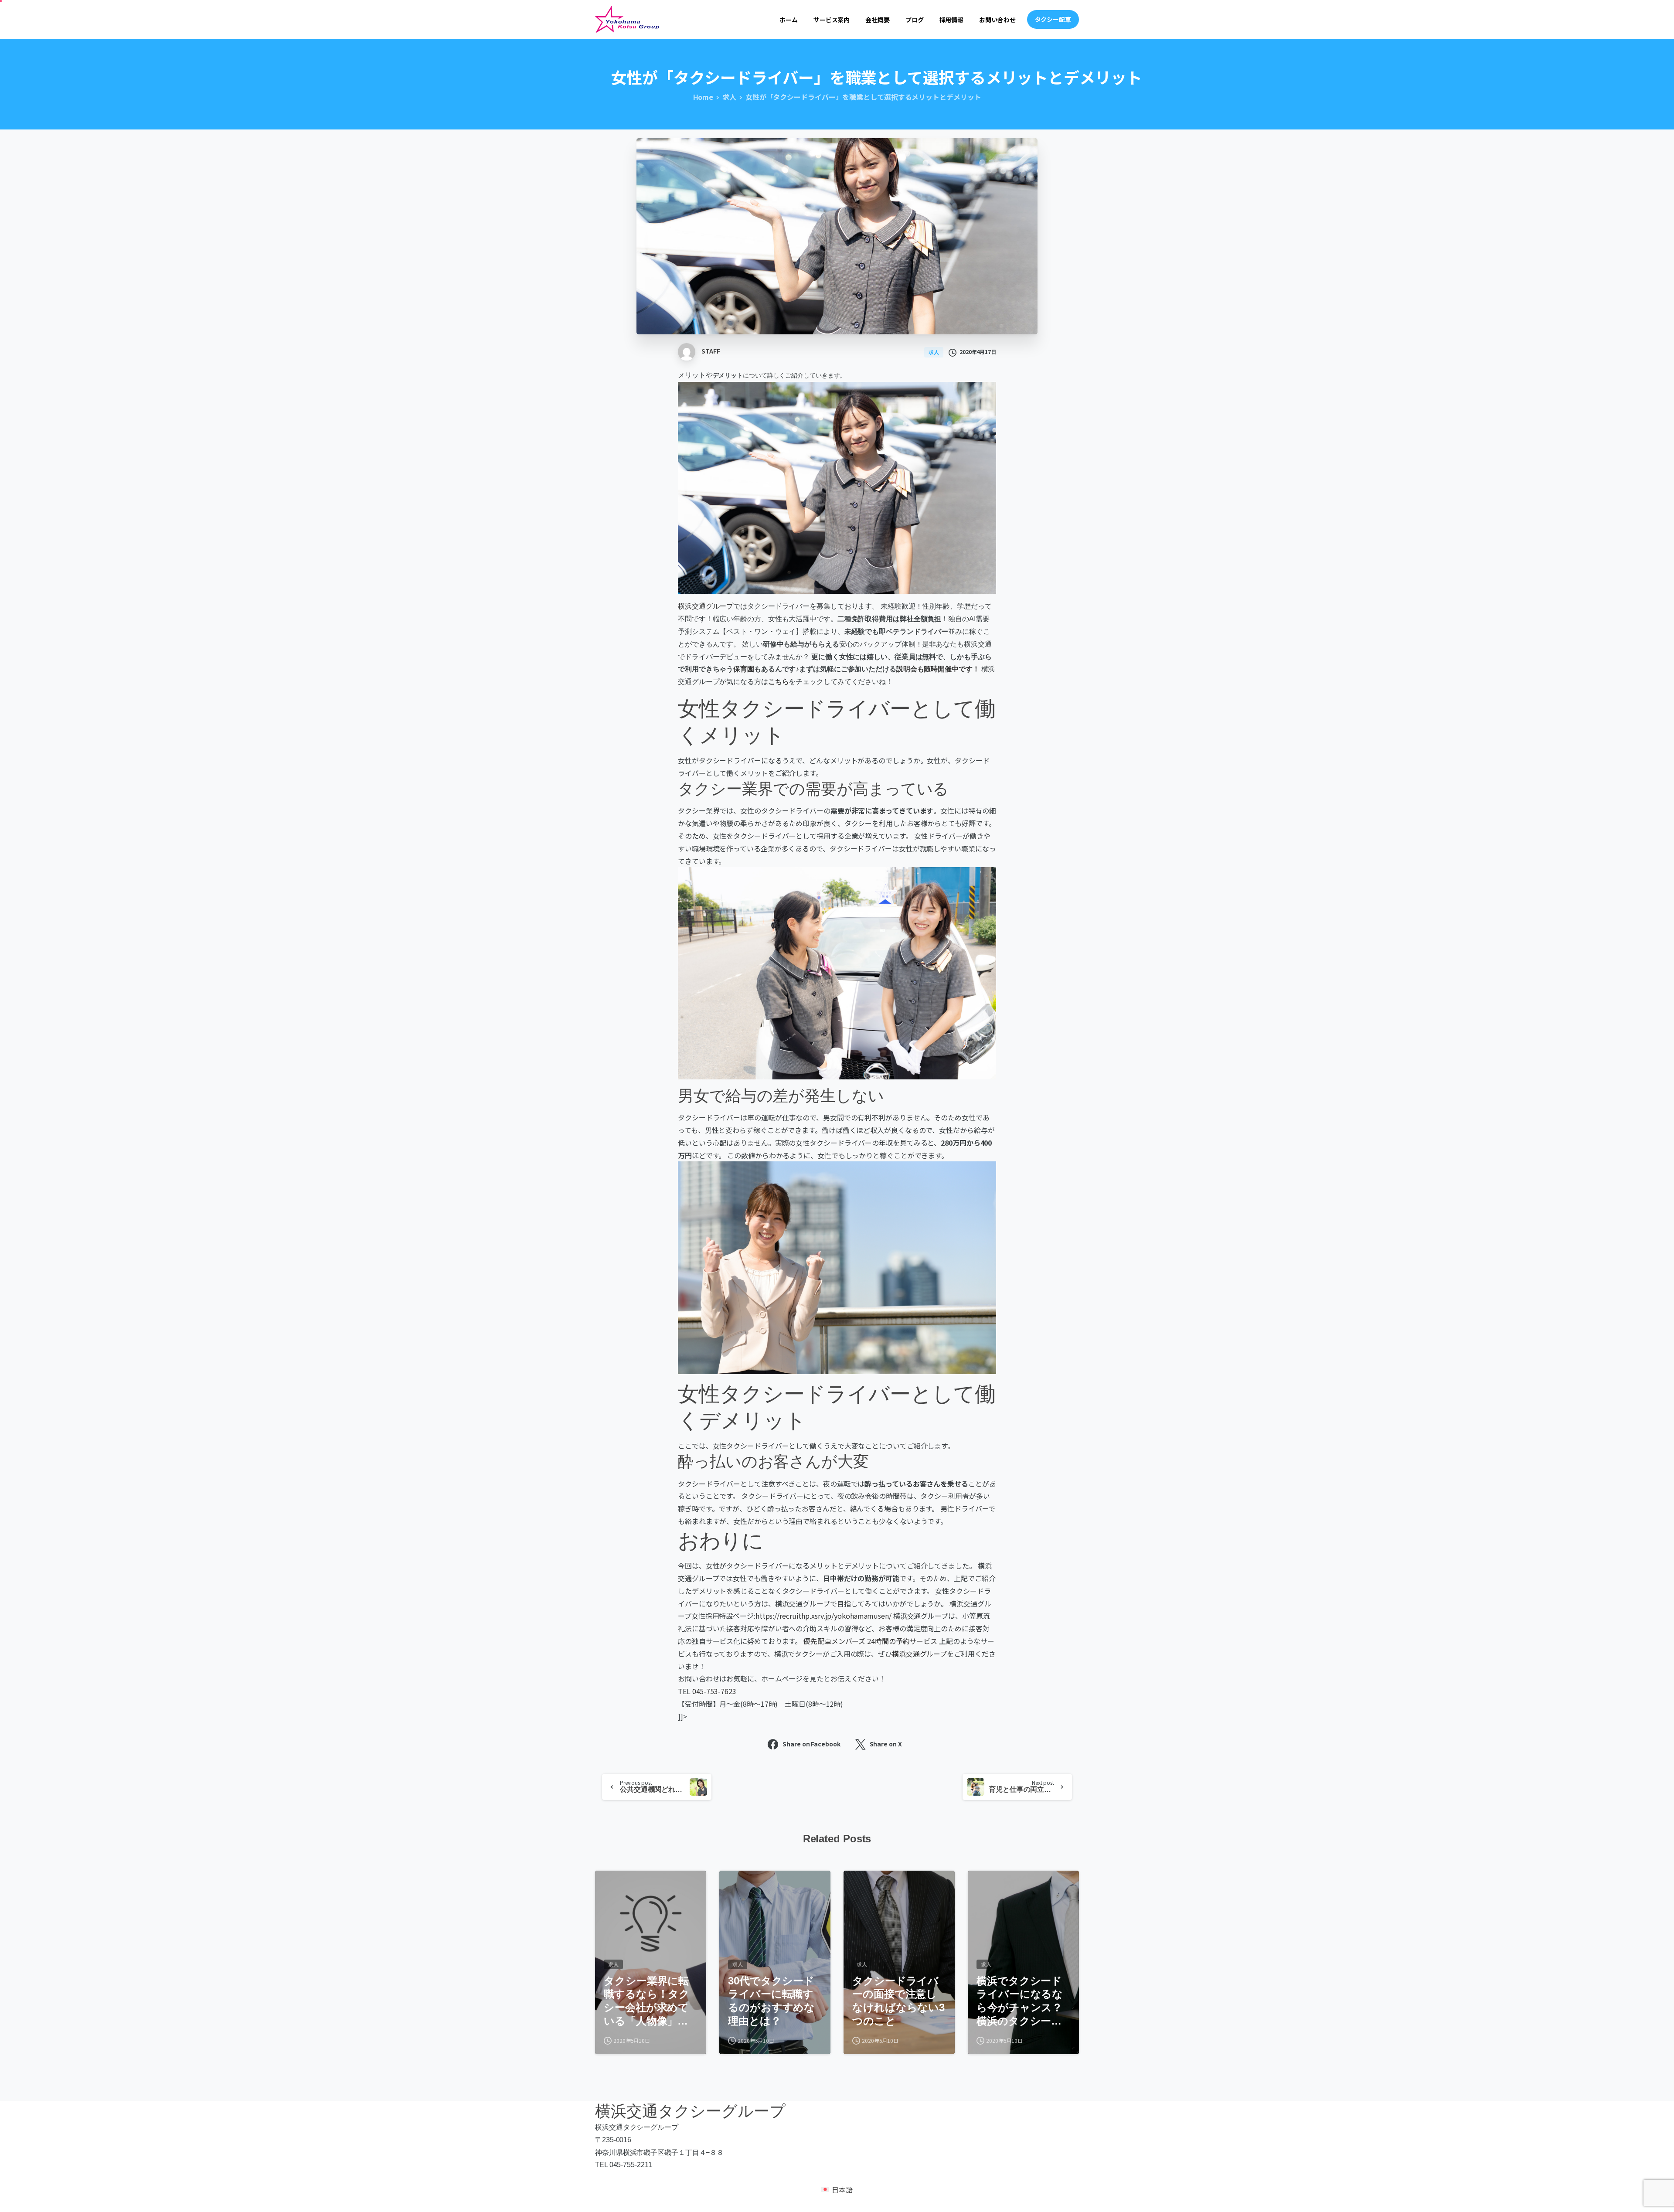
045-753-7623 (714, 1691)
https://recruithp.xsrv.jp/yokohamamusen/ (823, 1616)
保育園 (744, 669)
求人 (729, 97)
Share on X (886, 1744)
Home (703, 97)
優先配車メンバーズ (834, 1641)
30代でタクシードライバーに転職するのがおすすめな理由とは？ (771, 2001)
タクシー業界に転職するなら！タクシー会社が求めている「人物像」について (647, 2001)
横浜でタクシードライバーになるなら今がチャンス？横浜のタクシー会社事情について (1020, 2001)
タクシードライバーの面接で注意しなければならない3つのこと (898, 2001)
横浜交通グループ (706, 606)
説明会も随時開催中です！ (938, 669)
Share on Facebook (811, 1744)
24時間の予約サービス (902, 1641)
